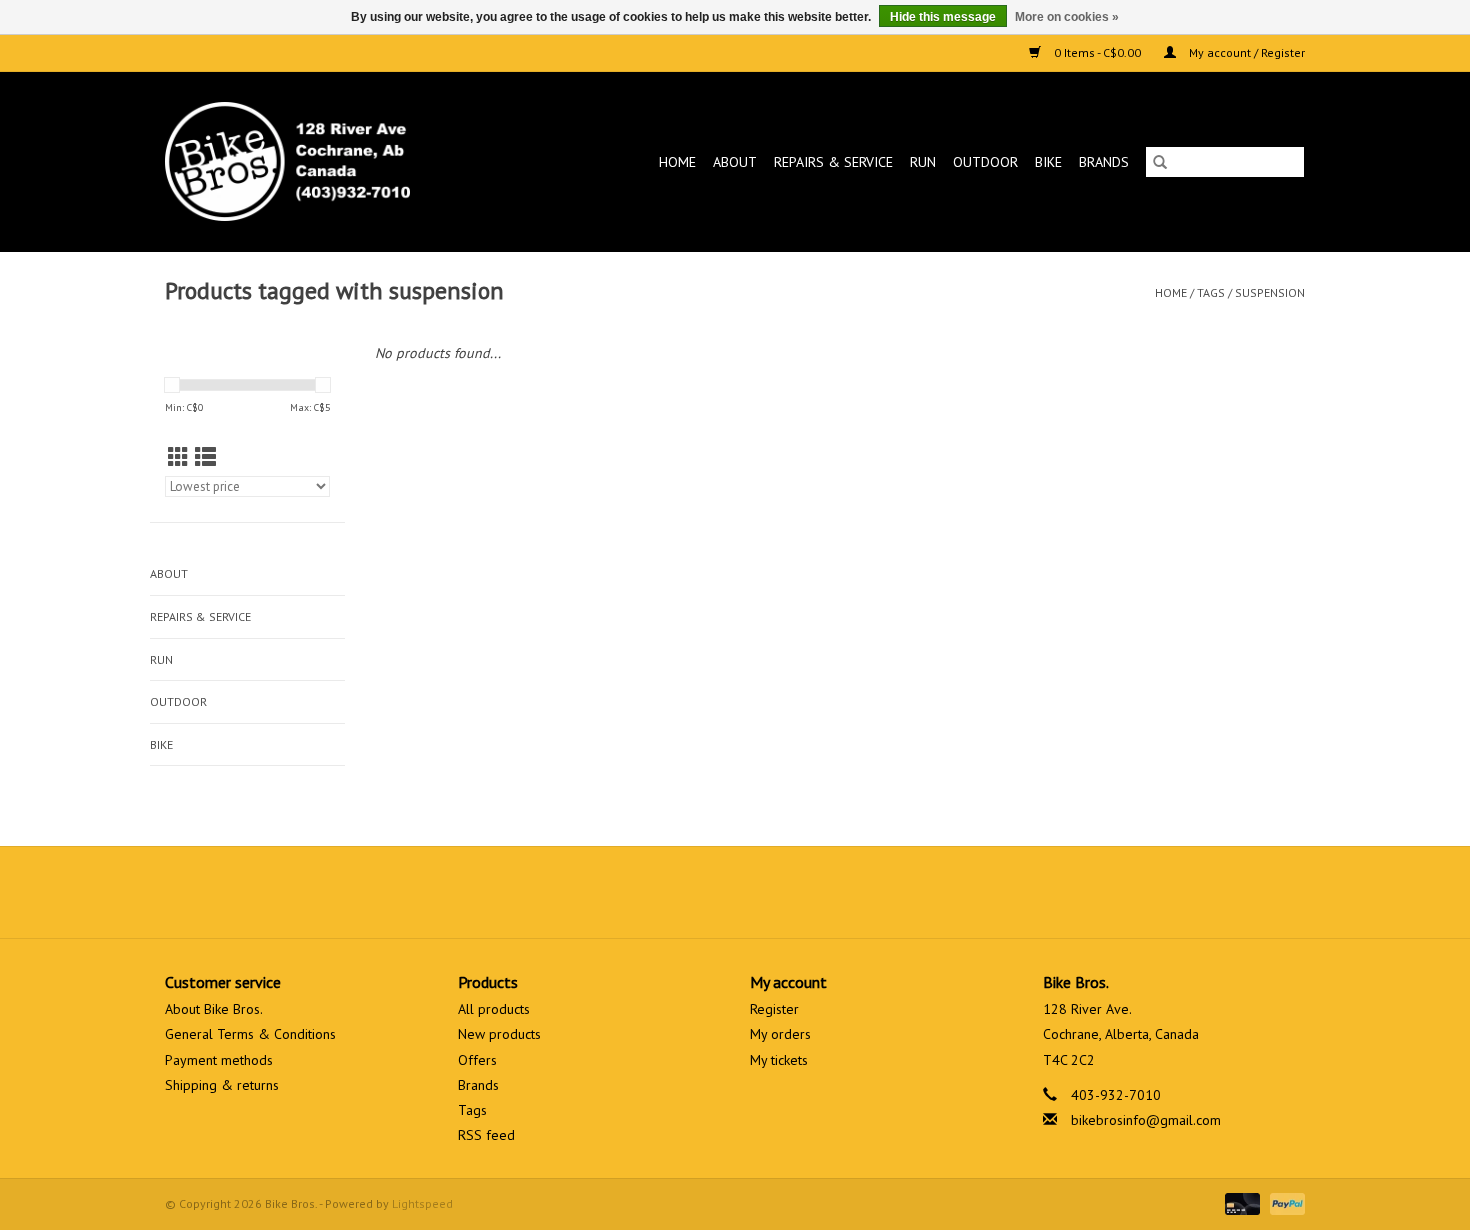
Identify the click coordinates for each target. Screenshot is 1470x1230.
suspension (1270, 292)
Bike (1048, 162)
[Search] (1160, 162)
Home (677, 162)
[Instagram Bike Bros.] (807, 892)
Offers (477, 1060)
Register (774, 1009)
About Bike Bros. (214, 1009)
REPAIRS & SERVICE (833, 162)
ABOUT (735, 162)
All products (494, 1009)
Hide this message (943, 17)
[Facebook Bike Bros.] (663, 892)
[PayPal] (1284, 1202)
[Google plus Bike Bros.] (735, 892)
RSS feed (486, 1135)
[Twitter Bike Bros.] (699, 892)
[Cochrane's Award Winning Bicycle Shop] (320, 161)
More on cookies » (1067, 17)
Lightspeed (422, 1203)
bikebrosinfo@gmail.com (1146, 1120)
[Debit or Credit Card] (1240, 1202)
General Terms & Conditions (250, 1034)
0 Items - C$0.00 (1097, 52)
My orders (780, 1034)
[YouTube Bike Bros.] (771, 892)
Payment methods (219, 1060)
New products (499, 1034)
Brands (1104, 162)
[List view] (205, 457)
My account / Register (1245, 52)
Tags (1211, 292)
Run (923, 162)
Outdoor (985, 162)
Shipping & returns (222, 1085)
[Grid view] (178, 457)
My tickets (779, 1060)
